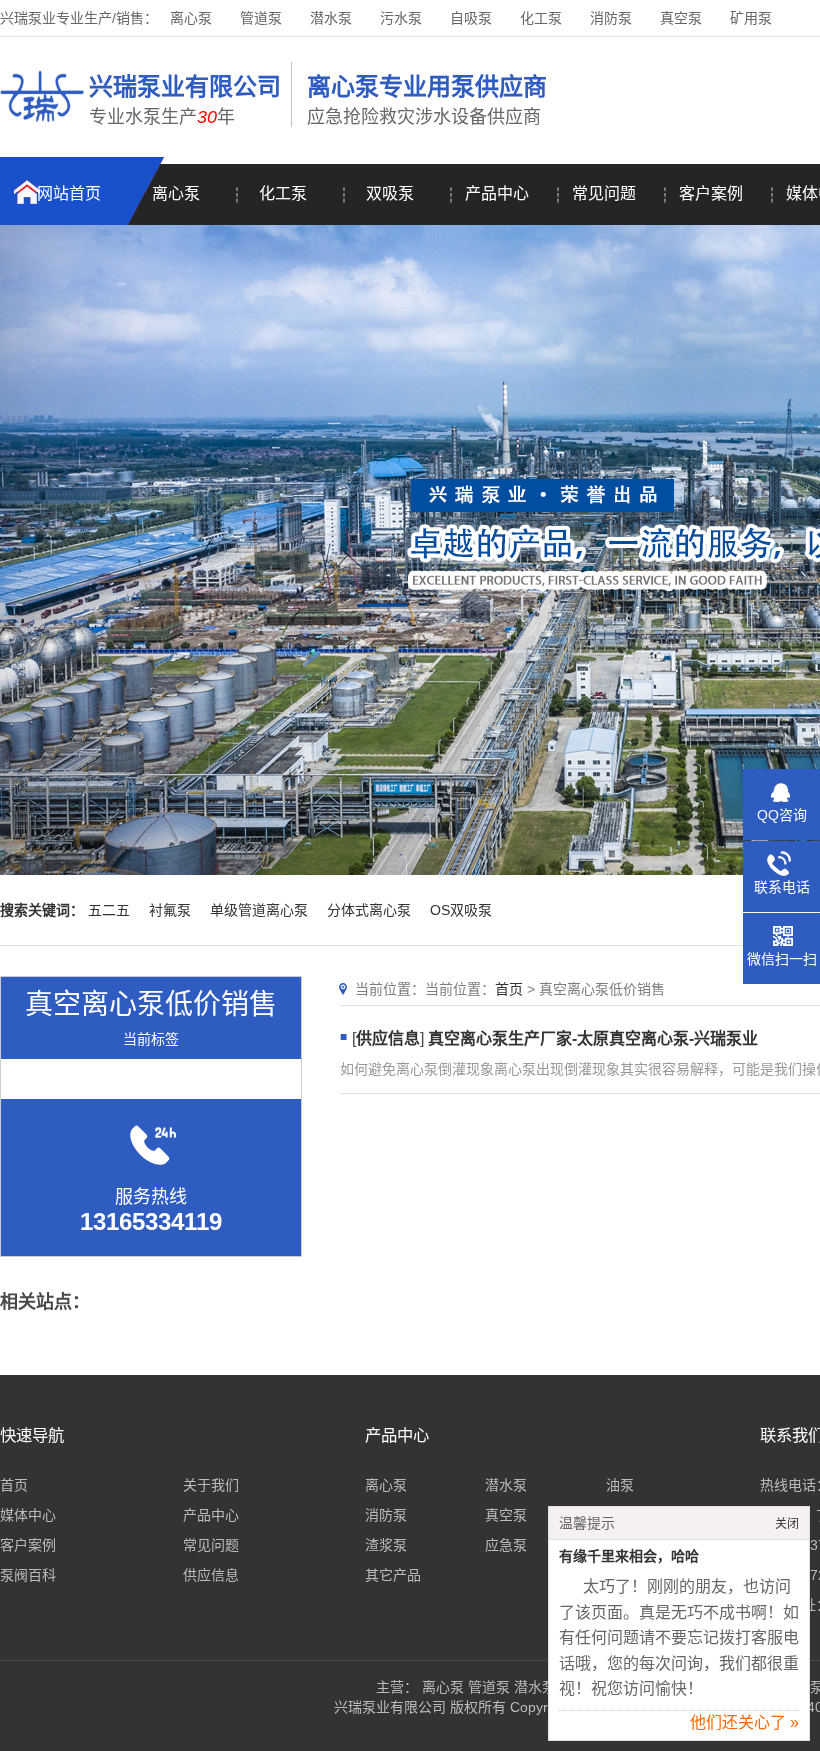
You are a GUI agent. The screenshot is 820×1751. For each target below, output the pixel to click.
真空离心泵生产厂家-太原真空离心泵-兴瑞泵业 (593, 1038)
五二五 (109, 910)
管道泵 (261, 18)
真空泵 (681, 18)
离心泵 (191, 18)
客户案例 (711, 193)
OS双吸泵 (461, 910)
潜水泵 (331, 18)
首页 (509, 989)
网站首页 (69, 193)
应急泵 (506, 1545)
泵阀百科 (28, 1575)
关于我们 (211, 1485)
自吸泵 (471, 18)
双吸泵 (390, 193)
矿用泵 (751, 18)
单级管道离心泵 (259, 910)
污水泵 (401, 18)
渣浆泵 (386, 1545)
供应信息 (388, 1038)
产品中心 (497, 193)
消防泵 (611, 18)
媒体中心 (28, 1515)
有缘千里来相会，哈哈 (629, 1556)
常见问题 (604, 193)
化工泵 (541, 18)
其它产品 (393, 1575)
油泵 (620, 1485)
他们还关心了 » (744, 1722)
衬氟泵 (170, 910)
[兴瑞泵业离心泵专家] (42, 125)
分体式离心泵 (369, 910)
